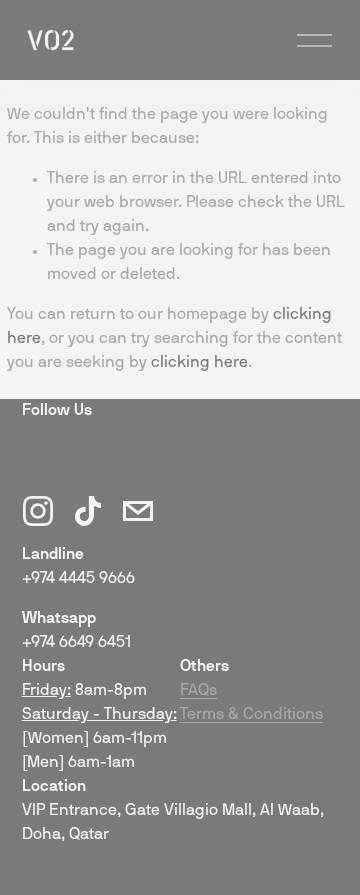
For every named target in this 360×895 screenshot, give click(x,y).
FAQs (198, 691)
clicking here (199, 363)
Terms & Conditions (251, 715)
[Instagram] (38, 511)
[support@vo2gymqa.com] (138, 511)
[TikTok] (88, 511)
